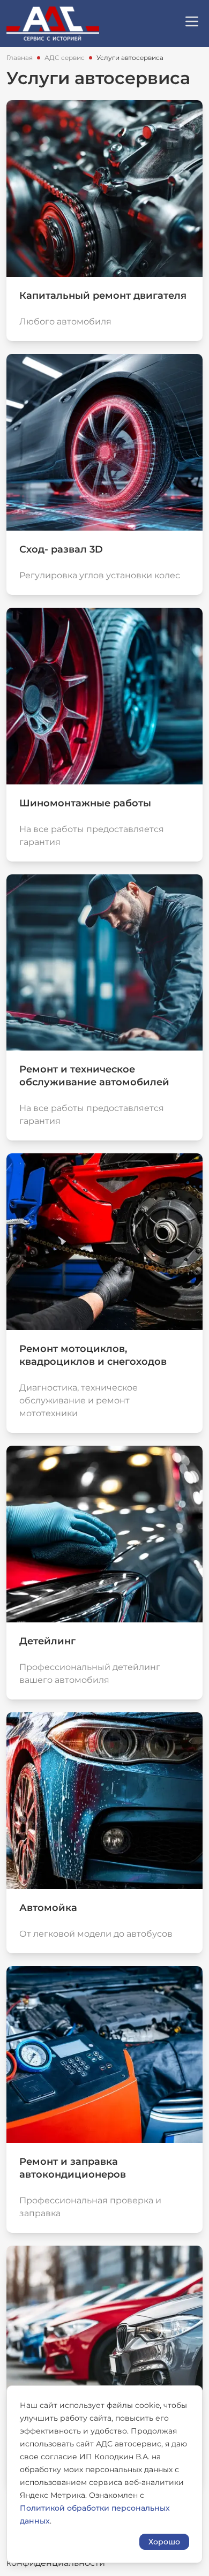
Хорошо (164, 2542)
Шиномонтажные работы (85, 803)
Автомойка (48, 1908)
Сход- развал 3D (61, 549)
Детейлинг (47, 1641)
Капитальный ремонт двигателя (103, 296)
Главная (20, 58)
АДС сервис (65, 58)
